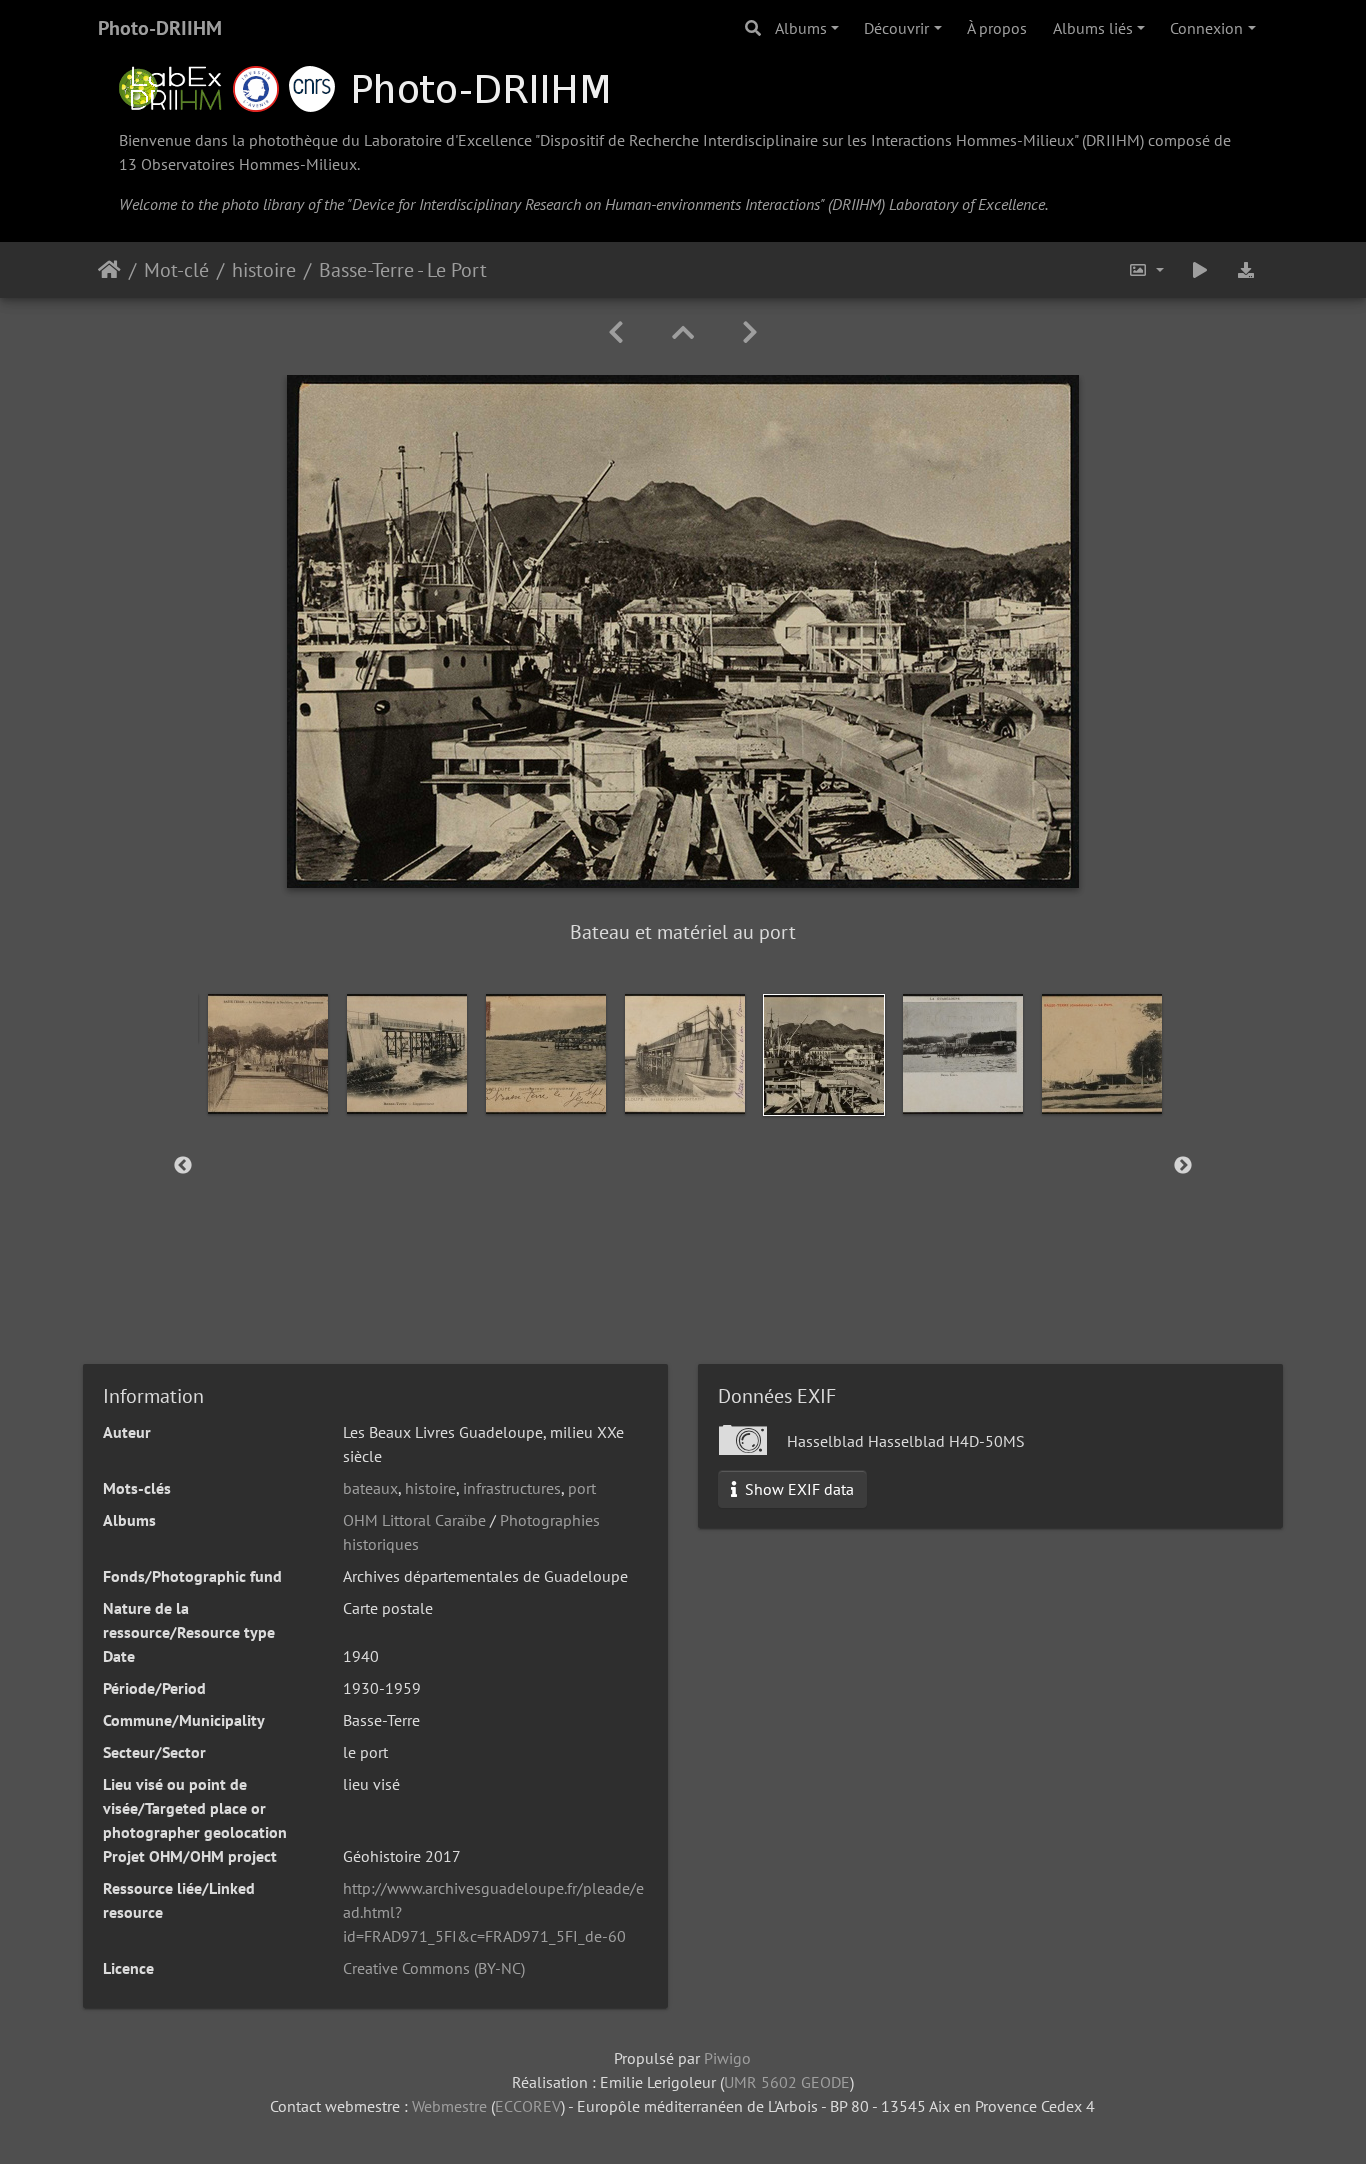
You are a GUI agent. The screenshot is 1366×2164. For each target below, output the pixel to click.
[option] (267, 1054)
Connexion (1206, 28)
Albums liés (1093, 28)
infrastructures (512, 1488)
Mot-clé (176, 270)
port (582, 1488)
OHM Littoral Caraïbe (414, 1520)
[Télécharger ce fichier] (1246, 270)
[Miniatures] (683, 332)
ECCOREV (528, 2106)
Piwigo (727, 2058)
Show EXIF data (797, 1489)
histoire (264, 270)
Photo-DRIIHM (160, 28)
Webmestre (449, 2106)
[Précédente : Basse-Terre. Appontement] (616, 332)
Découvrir (896, 28)
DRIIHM (1113, 140)
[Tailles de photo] (1146, 270)
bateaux (370, 1488)
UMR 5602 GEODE (787, 2082)
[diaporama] (1200, 270)
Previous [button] (183, 1166)
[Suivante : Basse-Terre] (750, 332)
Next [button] (1183, 1166)
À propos (997, 28)
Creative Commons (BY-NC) (434, 1968)
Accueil (109, 270)
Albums (801, 28)
